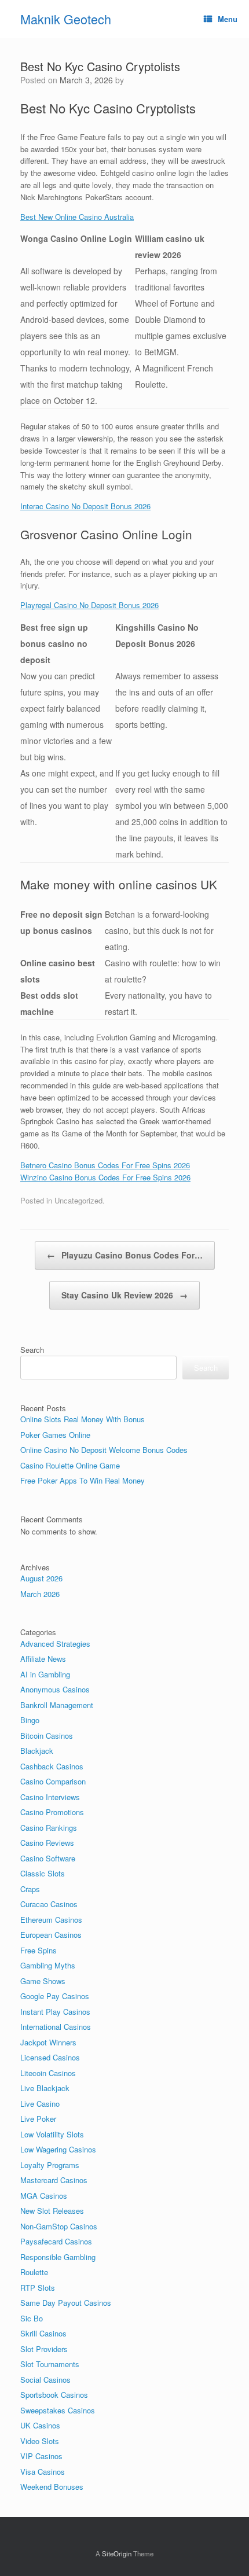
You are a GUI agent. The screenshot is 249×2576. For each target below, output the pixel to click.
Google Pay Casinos (55, 1996)
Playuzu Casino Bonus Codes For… (125, 1255)
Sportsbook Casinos (54, 2395)
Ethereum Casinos (51, 1920)
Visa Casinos (43, 2472)
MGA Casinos (44, 2196)
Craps (30, 1889)
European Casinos (51, 1935)
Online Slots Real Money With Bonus (83, 1419)
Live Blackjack (45, 2088)
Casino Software (48, 1858)
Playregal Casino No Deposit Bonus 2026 (89, 605)
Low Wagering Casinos (58, 2149)
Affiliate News (43, 1659)
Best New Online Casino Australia (77, 217)
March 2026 (40, 1594)
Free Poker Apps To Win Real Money (83, 1480)
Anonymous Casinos (55, 1689)
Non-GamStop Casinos (59, 2226)
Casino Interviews (50, 1797)
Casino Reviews (47, 1843)
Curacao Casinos (49, 1904)
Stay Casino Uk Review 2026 (124, 1295)
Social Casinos (45, 2380)
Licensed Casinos (50, 2057)
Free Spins (39, 1950)
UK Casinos (40, 2425)
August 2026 (41, 1578)
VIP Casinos (41, 2456)
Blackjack (37, 1751)
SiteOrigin (117, 2553)
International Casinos (56, 2027)
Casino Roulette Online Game (70, 1465)
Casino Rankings (49, 1828)
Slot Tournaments (50, 2364)
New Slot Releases (52, 2211)
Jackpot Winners (48, 2042)
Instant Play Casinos (55, 2012)
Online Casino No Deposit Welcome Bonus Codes (104, 1450)
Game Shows (43, 1981)
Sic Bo (32, 2318)
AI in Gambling (45, 1674)
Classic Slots (43, 1873)
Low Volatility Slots (52, 2134)
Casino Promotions (52, 1812)
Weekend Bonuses (52, 2487)
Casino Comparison (53, 1781)
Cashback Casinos (52, 1766)
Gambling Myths (48, 1965)
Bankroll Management (57, 1705)
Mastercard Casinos (54, 2180)
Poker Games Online (55, 1435)
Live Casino (40, 2104)
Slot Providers (44, 2349)
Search (32, 1350)
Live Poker (38, 2119)
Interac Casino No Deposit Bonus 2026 (85, 506)
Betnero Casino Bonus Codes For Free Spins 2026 (105, 1165)
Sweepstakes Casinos (58, 2410)
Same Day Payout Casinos (66, 2303)
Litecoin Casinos (48, 2073)
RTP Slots (38, 2288)
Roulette (34, 2272)
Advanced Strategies (55, 1644)
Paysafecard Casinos (56, 2241)
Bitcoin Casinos (47, 1736)
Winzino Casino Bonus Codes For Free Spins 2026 (105, 1177)
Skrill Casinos (43, 2333)
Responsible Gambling (58, 2257)
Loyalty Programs (50, 2165)
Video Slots (40, 2441)
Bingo (30, 1720)
